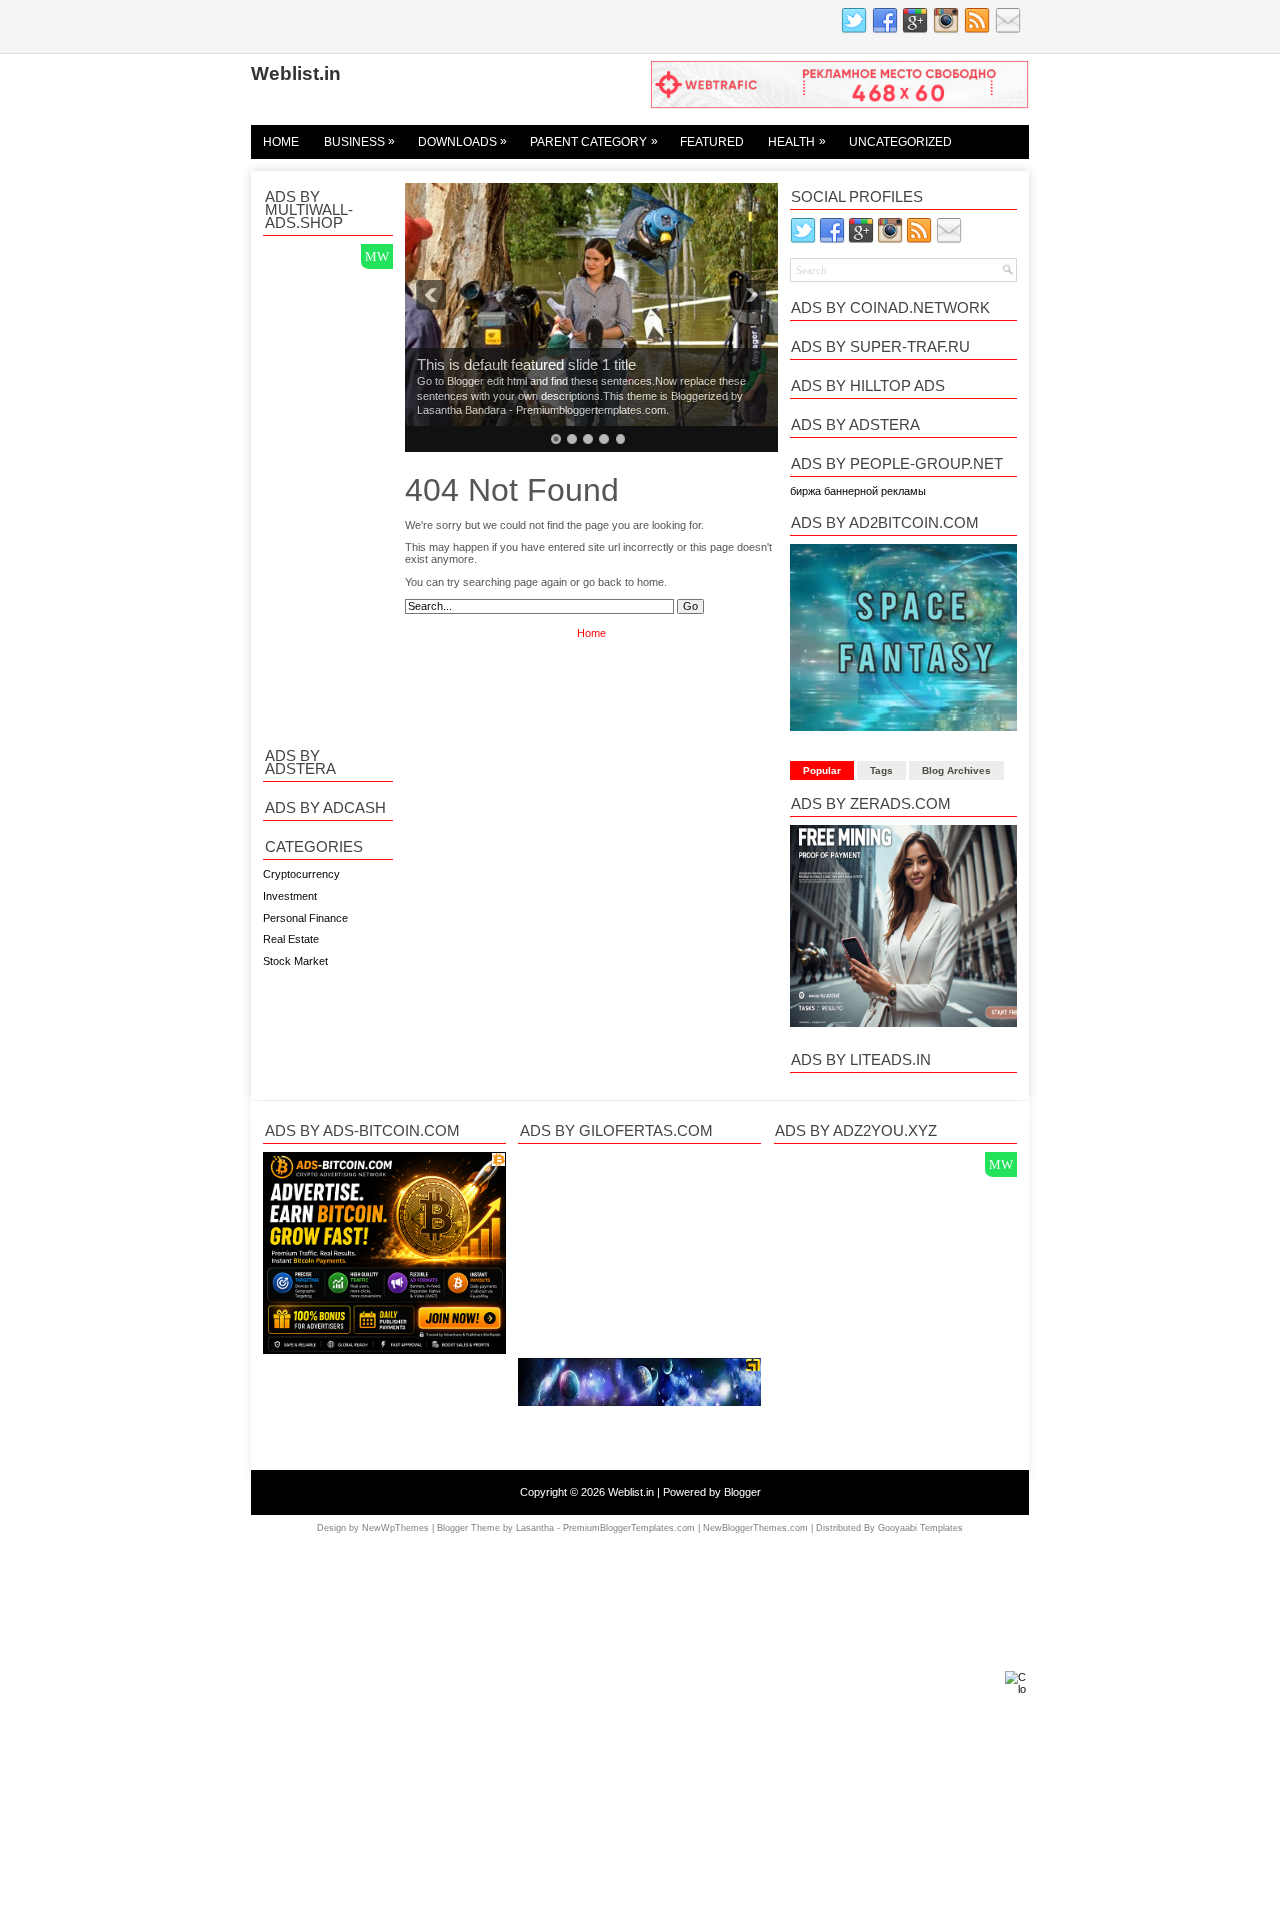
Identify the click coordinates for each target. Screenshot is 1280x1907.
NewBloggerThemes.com (755, 1528)
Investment (290, 896)
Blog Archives (956, 770)
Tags (881, 770)
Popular (822, 770)
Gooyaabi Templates (920, 1528)
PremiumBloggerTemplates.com (629, 1528)
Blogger (742, 1492)
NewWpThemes (395, 1528)
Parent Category (594, 141)
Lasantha (535, 1528)
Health (797, 141)
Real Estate (291, 939)
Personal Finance (305, 918)
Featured (712, 142)
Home (281, 142)
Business (360, 141)
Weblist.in (296, 73)
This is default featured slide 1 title (526, 365)
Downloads (463, 141)
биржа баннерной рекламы (858, 491)
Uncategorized (900, 142)
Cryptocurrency (301, 874)
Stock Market (295, 961)
